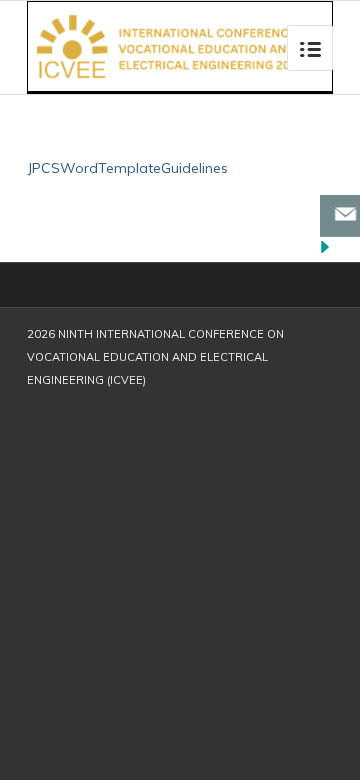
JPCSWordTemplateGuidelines (127, 168)
